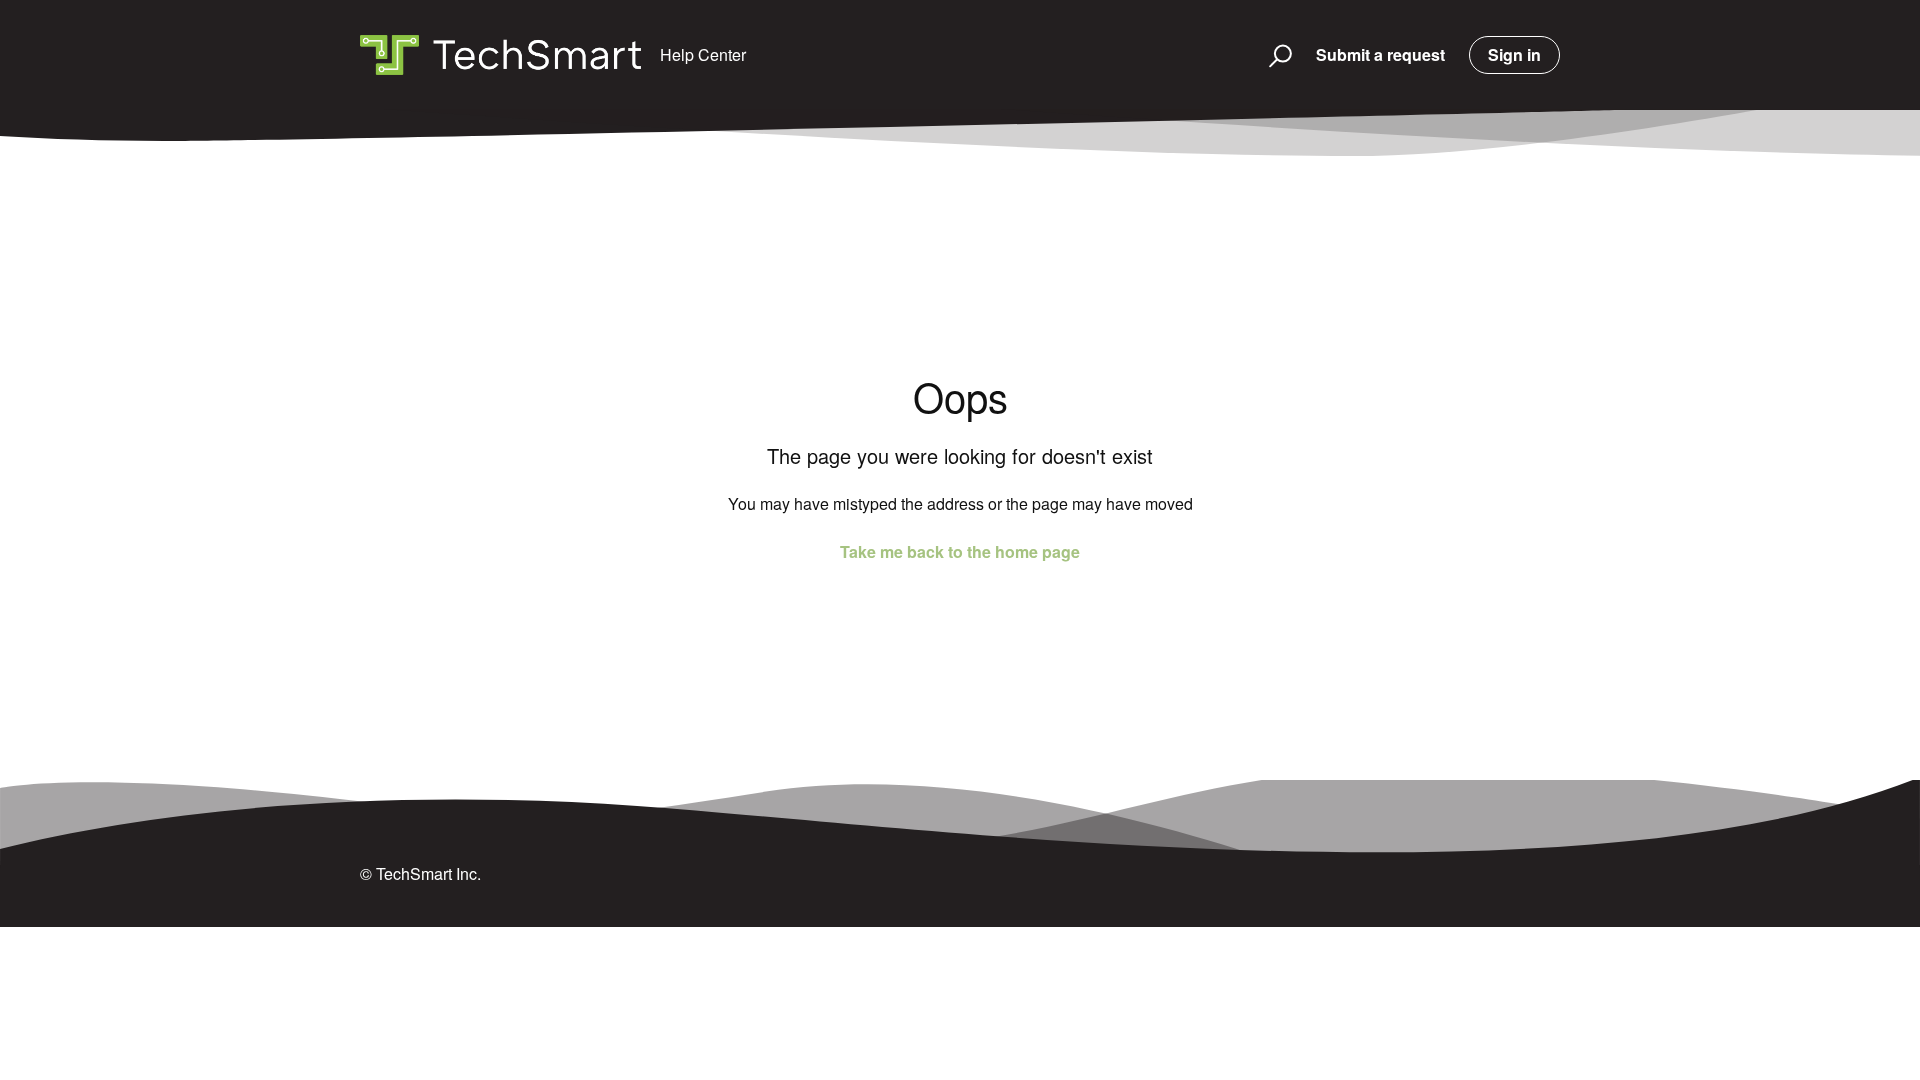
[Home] (500, 55)
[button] (1271, 55)
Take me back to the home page (960, 551)
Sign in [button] (1514, 54)
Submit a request (1380, 54)
